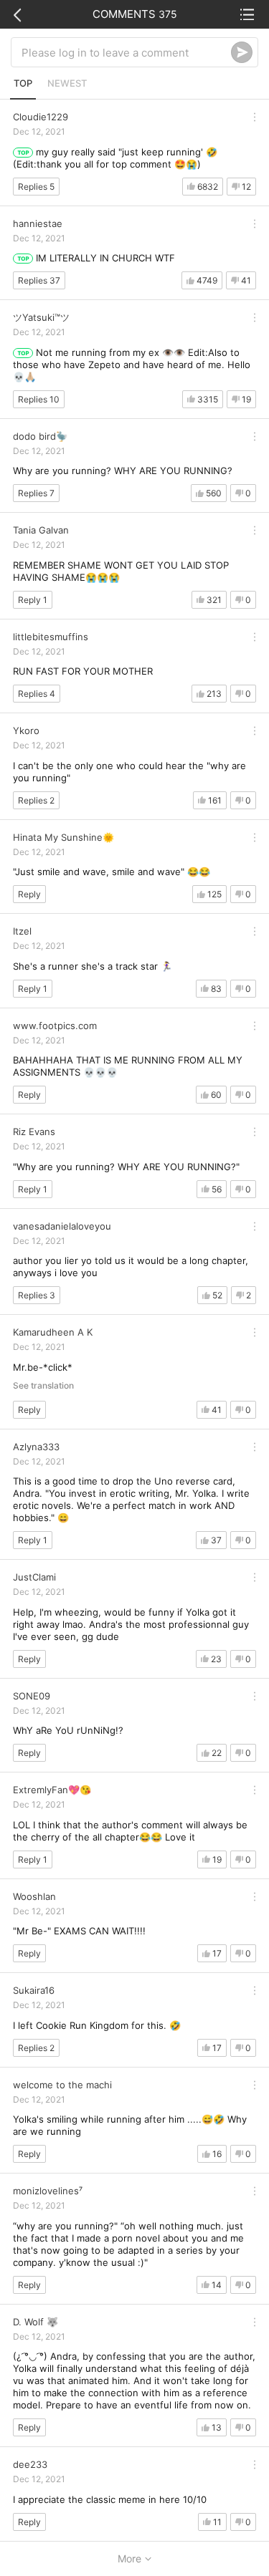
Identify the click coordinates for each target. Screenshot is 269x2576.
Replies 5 (36, 187)
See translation (43, 1386)
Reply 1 (33, 600)
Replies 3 (37, 1295)
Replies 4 (37, 694)
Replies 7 (36, 493)
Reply (29, 894)
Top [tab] (23, 83)
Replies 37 (39, 280)
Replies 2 (36, 800)
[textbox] (126, 52)
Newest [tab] (67, 83)
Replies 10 (39, 399)
